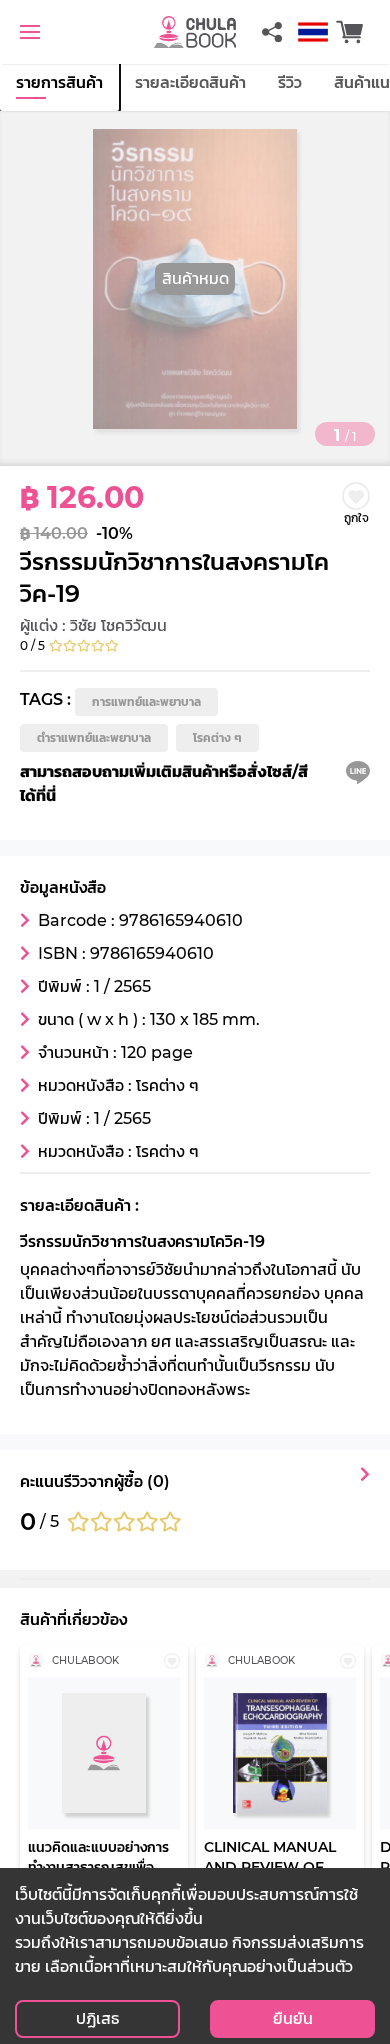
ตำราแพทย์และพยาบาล (94, 737)
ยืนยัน (293, 2018)
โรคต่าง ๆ (217, 737)
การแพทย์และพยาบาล (146, 701)
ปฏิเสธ (97, 2018)
